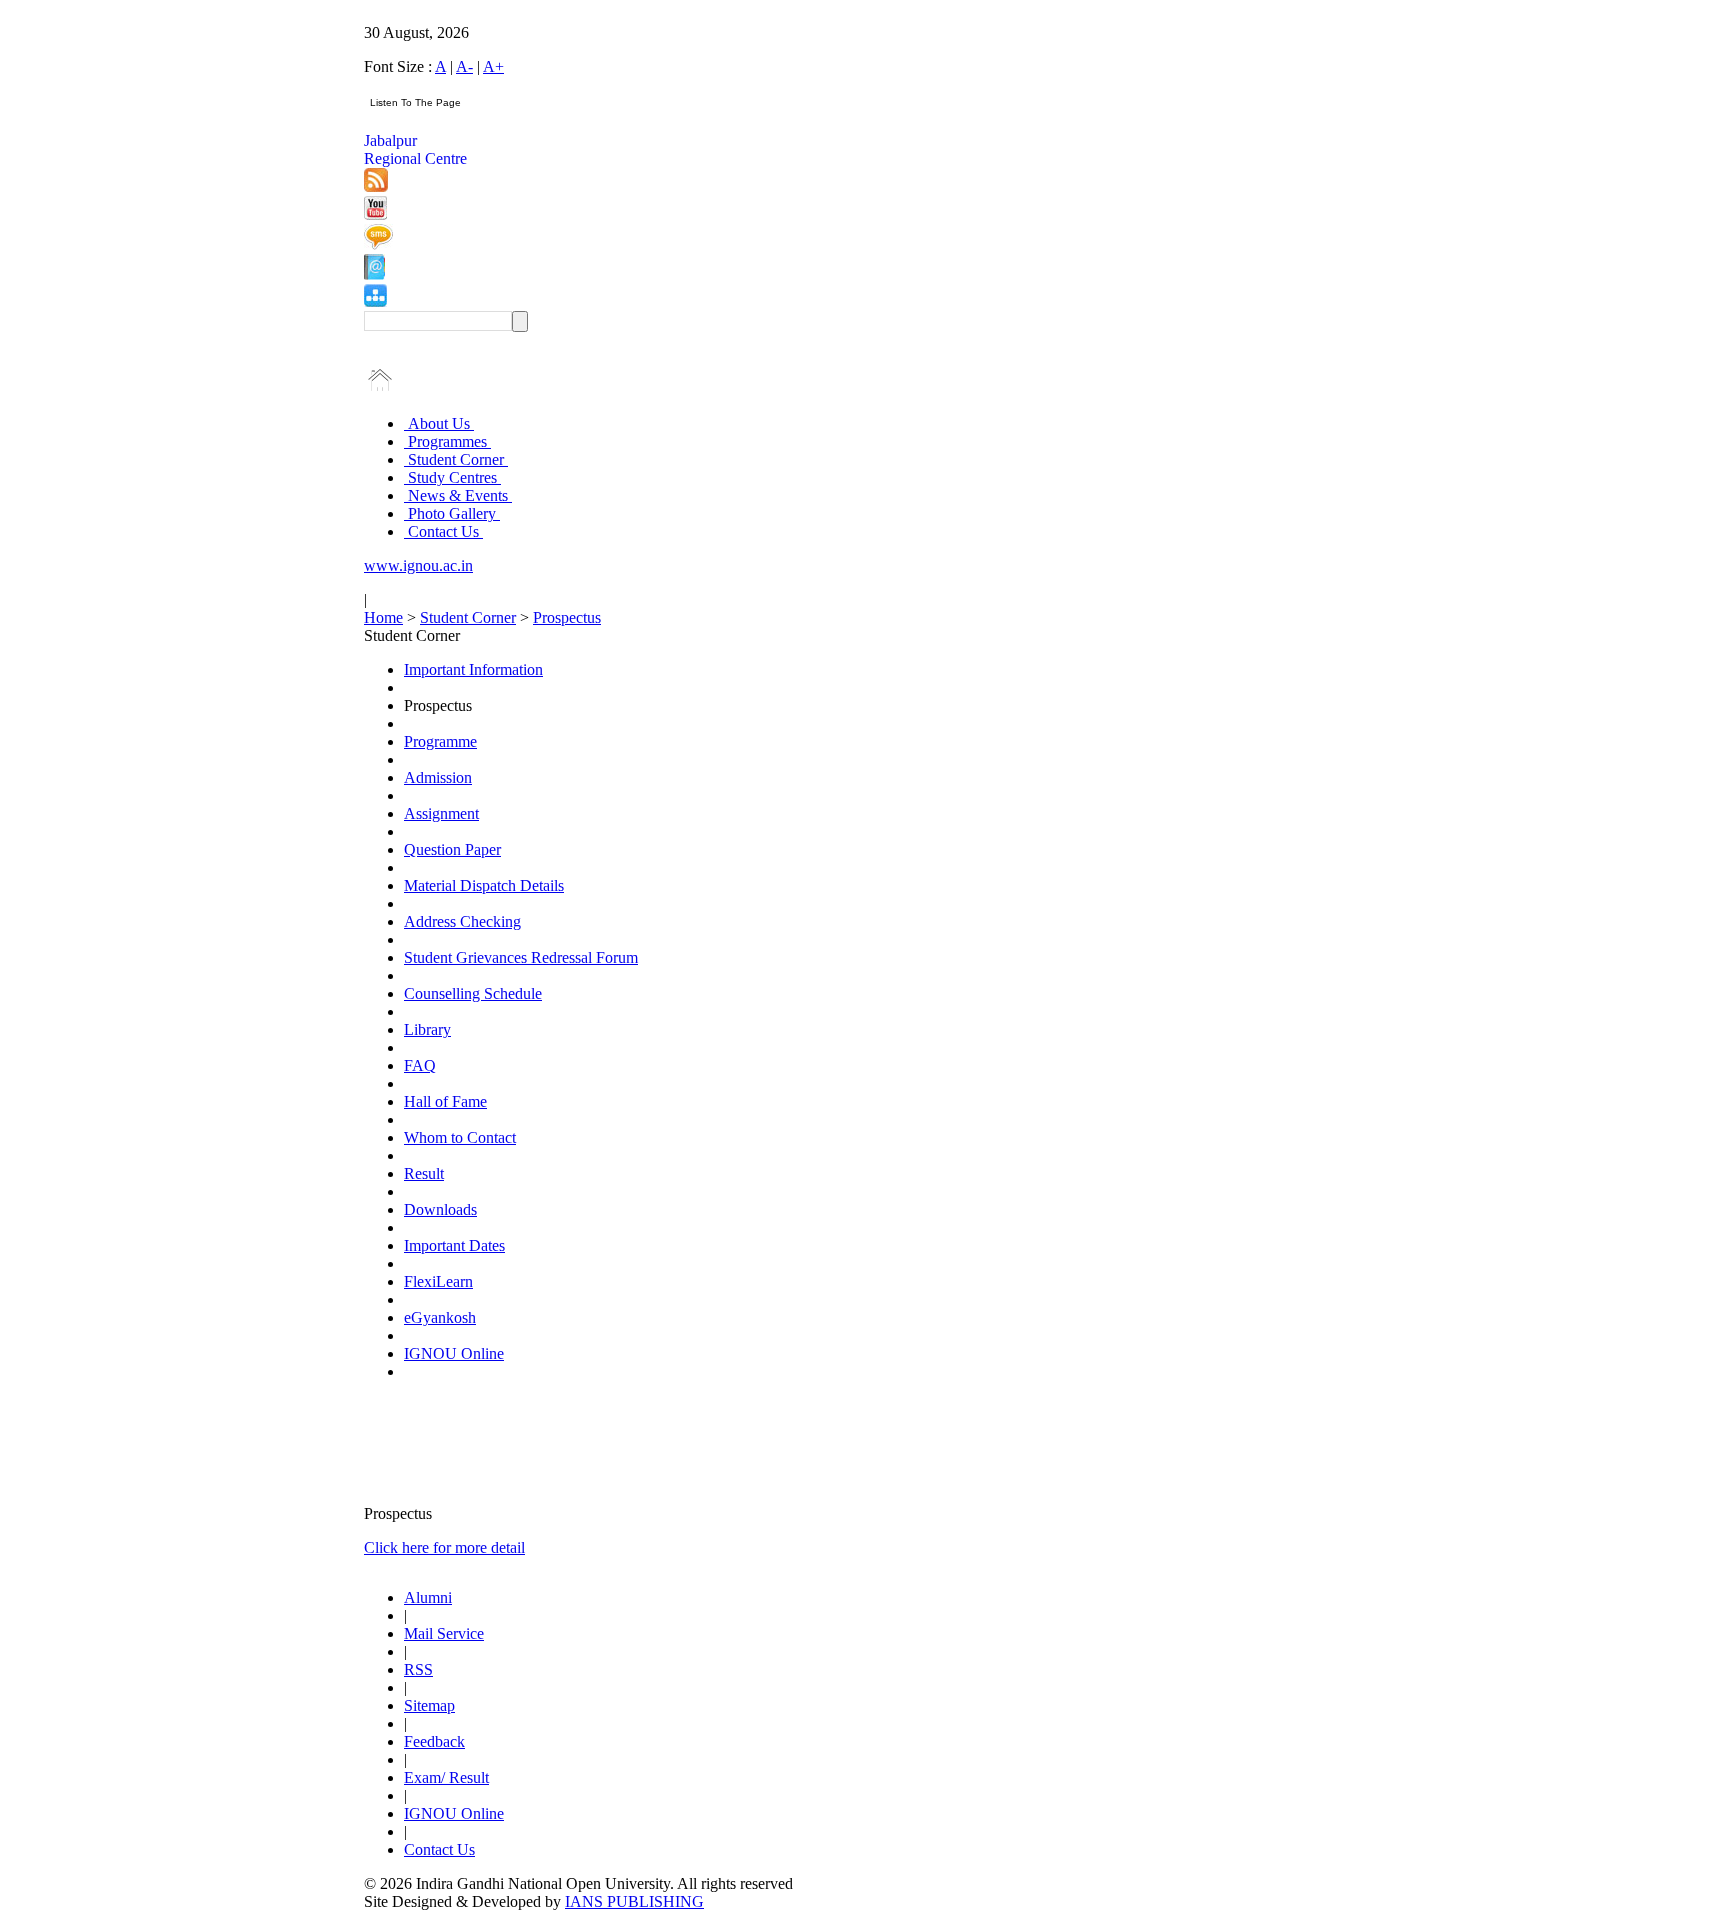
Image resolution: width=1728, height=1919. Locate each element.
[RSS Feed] (376, 186)
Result (424, 1173)
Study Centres (452, 477)
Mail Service (444, 1633)
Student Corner (456, 459)
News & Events (458, 495)
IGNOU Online (454, 1353)
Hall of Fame (445, 1101)
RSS (418, 1669)
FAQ (420, 1065)
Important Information (473, 669)
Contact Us (443, 531)
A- (464, 66)
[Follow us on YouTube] (375, 214)
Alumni (428, 1597)
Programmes (447, 441)
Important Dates (454, 1245)
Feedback (434, 1741)
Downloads (440, 1209)
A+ (493, 66)
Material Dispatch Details (484, 885)
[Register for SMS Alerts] (378, 244)
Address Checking (462, 921)
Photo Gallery (452, 513)
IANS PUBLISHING (634, 1901)
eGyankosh (440, 1317)
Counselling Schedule (473, 993)
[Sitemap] (375, 301)
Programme (440, 741)
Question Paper (452, 849)
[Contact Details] (374, 274)
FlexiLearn (438, 1281)
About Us (439, 423)
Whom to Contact (460, 1137)
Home (383, 617)
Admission (438, 777)
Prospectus (567, 617)
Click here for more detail (444, 1547)
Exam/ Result (446, 1777)
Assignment (441, 813)
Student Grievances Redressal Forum (521, 957)
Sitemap (429, 1705)
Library (427, 1029)
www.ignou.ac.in (418, 565)
